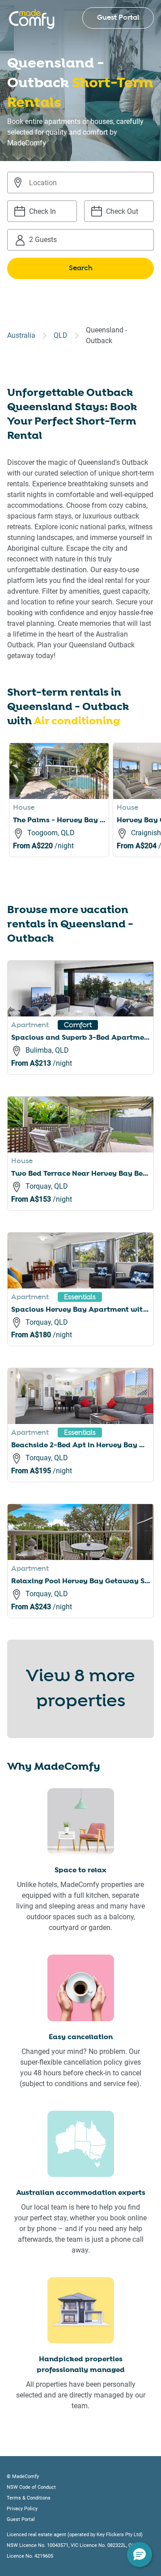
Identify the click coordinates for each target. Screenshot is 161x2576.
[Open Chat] (140, 2555)
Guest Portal (118, 18)
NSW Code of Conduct (31, 2487)
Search (81, 268)
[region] (85, 811)
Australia (21, 335)
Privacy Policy (22, 2509)
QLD (61, 335)
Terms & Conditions (29, 2498)
